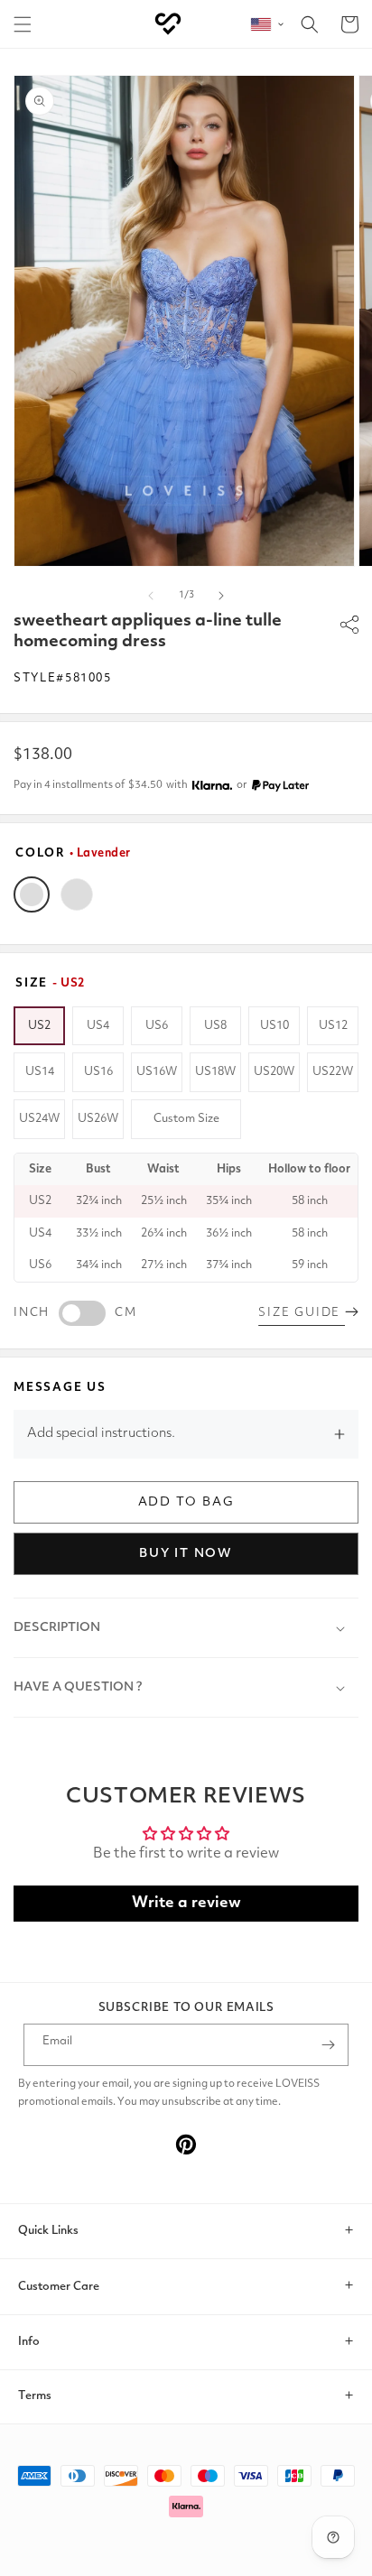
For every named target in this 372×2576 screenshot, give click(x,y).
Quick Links (48, 2231)
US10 (274, 1026)
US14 (40, 1072)
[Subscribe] (328, 2045)
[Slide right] (221, 596)
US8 (215, 1026)
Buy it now (186, 1553)
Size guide (302, 1313)
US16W (157, 1072)
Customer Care (59, 2287)
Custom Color (77, 894)
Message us (60, 1388)
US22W (333, 1072)
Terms (35, 2396)
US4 (98, 1026)
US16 (98, 1072)
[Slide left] (151, 596)
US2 (39, 1026)
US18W (215, 1072)
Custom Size (186, 1119)
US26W (98, 1119)
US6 (157, 1026)
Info (29, 2342)
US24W (39, 1119)
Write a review (186, 1903)
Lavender (32, 894)
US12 (333, 1026)
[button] (23, 24)
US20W (274, 1072)
